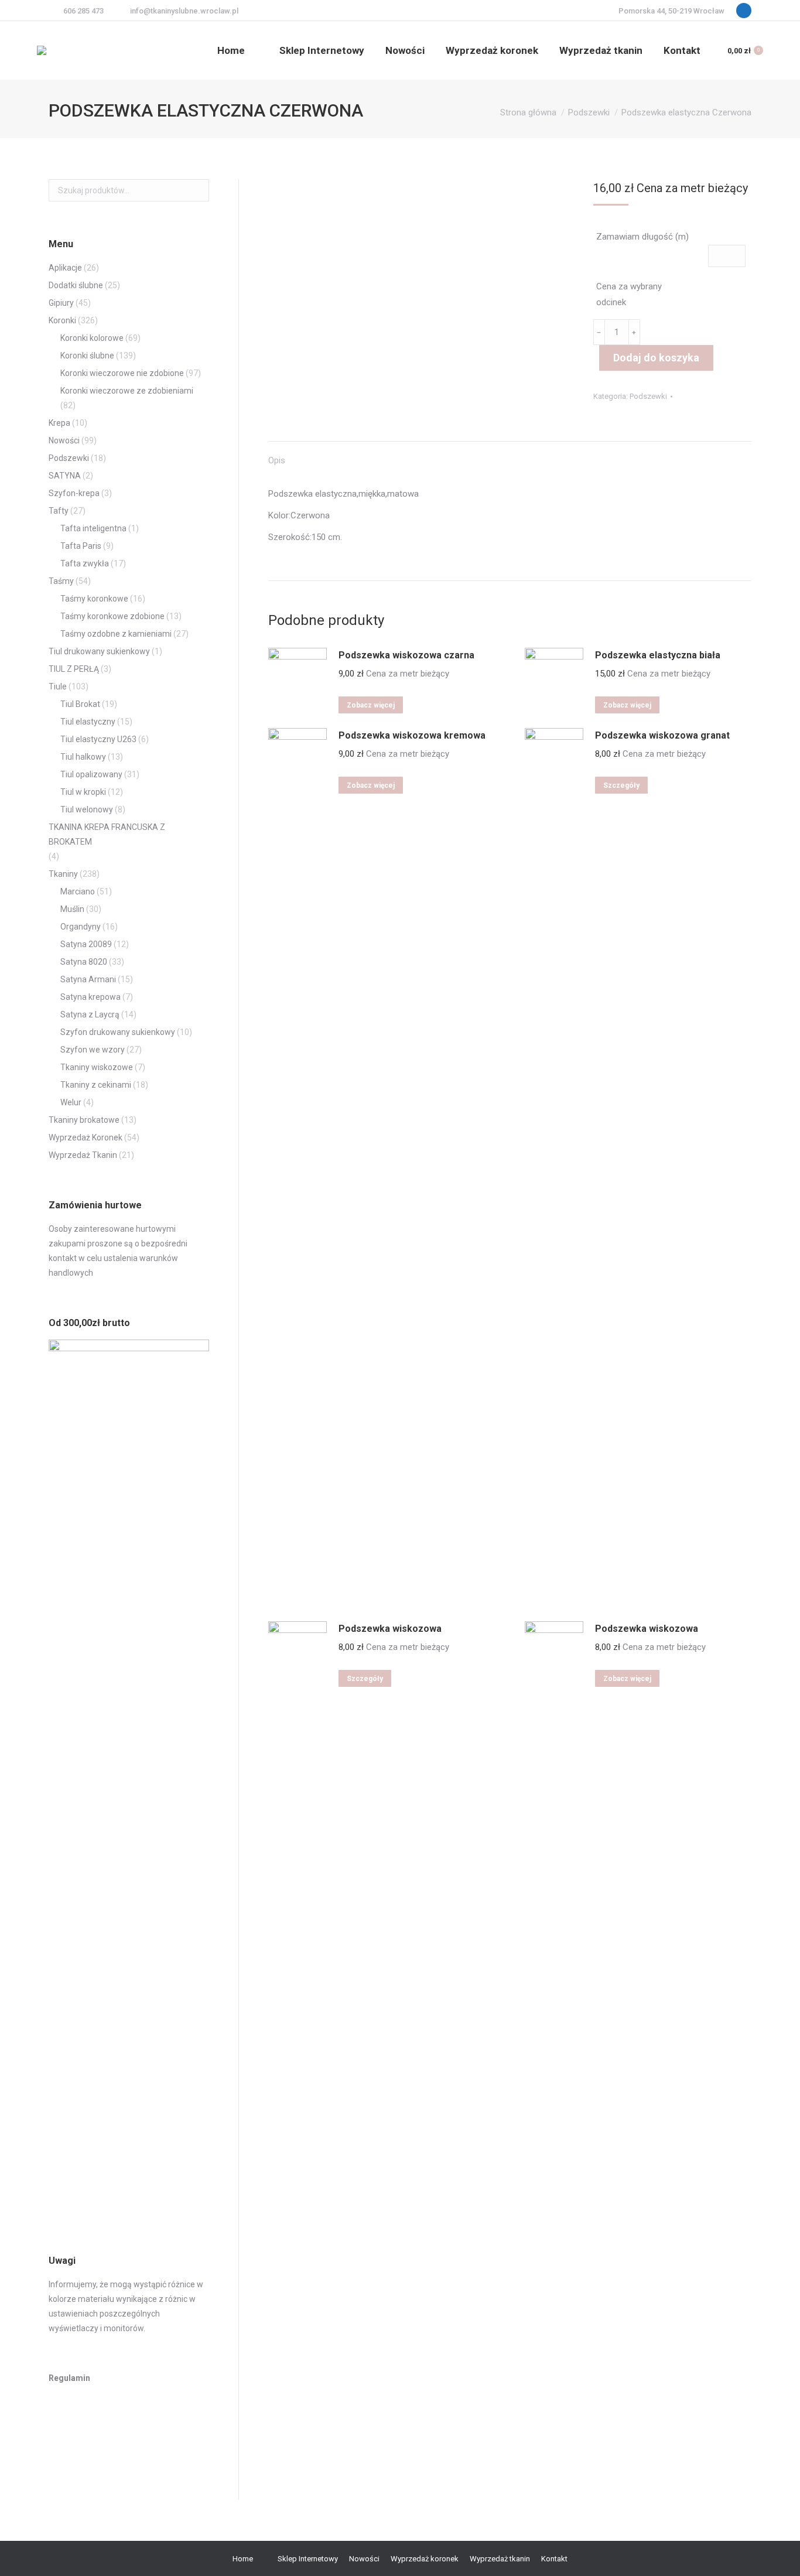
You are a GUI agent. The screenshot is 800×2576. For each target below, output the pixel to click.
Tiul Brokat (80, 704)
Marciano (78, 891)
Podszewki (648, 396)
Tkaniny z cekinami (96, 1085)
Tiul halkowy (83, 757)
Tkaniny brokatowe (84, 1120)
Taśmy (61, 581)
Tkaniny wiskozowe (97, 1067)
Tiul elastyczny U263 (98, 739)
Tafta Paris (81, 546)
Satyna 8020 (84, 962)
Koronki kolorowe (92, 338)
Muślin (72, 909)
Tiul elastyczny (88, 722)
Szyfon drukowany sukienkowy (118, 1032)
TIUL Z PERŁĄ (74, 669)
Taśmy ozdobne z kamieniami (116, 634)
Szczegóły (621, 785)
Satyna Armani (88, 979)
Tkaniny (63, 874)
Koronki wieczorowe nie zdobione (122, 373)
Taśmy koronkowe (94, 599)
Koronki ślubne (87, 356)
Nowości (64, 440)
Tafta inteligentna (93, 528)
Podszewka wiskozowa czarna (406, 655)
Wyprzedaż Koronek (86, 1137)
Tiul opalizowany (91, 774)
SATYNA (65, 476)
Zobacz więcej (371, 705)
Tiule (58, 686)
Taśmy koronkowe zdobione (112, 616)
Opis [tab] (277, 460)
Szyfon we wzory (93, 1050)
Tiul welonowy (87, 809)
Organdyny (81, 927)
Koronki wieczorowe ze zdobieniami (127, 391)
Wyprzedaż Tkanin (83, 1155)
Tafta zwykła (85, 563)
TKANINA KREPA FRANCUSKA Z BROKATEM (107, 834)
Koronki (62, 320)
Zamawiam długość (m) (642, 237)
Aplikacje (65, 268)
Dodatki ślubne (76, 285)
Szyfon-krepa (74, 493)
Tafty (59, 511)
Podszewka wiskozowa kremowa (412, 735)
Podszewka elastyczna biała (658, 655)
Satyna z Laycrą (90, 1014)
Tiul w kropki (83, 792)
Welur (71, 1102)
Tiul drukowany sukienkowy (99, 651)
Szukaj (197, 190)
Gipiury (61, 303)
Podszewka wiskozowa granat (662, 735)
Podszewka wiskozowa (390, 1629)
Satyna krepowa (90, 997)
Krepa (59, 423)
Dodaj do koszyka (656, 358)
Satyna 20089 (86, 944)
